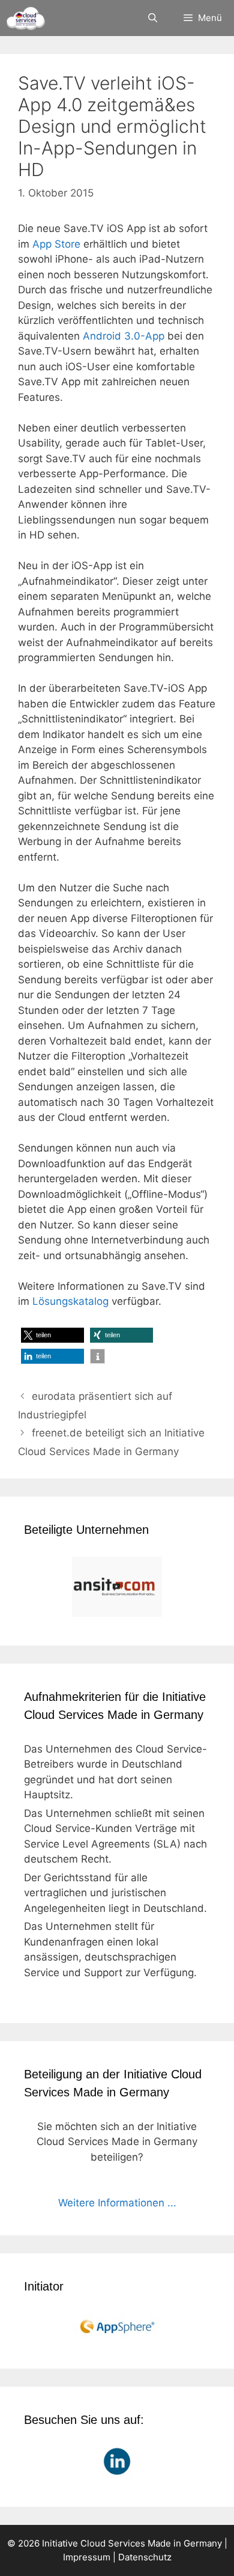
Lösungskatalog (70, 1301)
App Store (56, 244)
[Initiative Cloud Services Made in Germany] (25, 18)
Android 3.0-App (124, 336)
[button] (52, 1335)
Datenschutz (145, 2557)
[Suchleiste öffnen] (152, 18)
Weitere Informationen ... (117, 2203)
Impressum (87, 2557)
